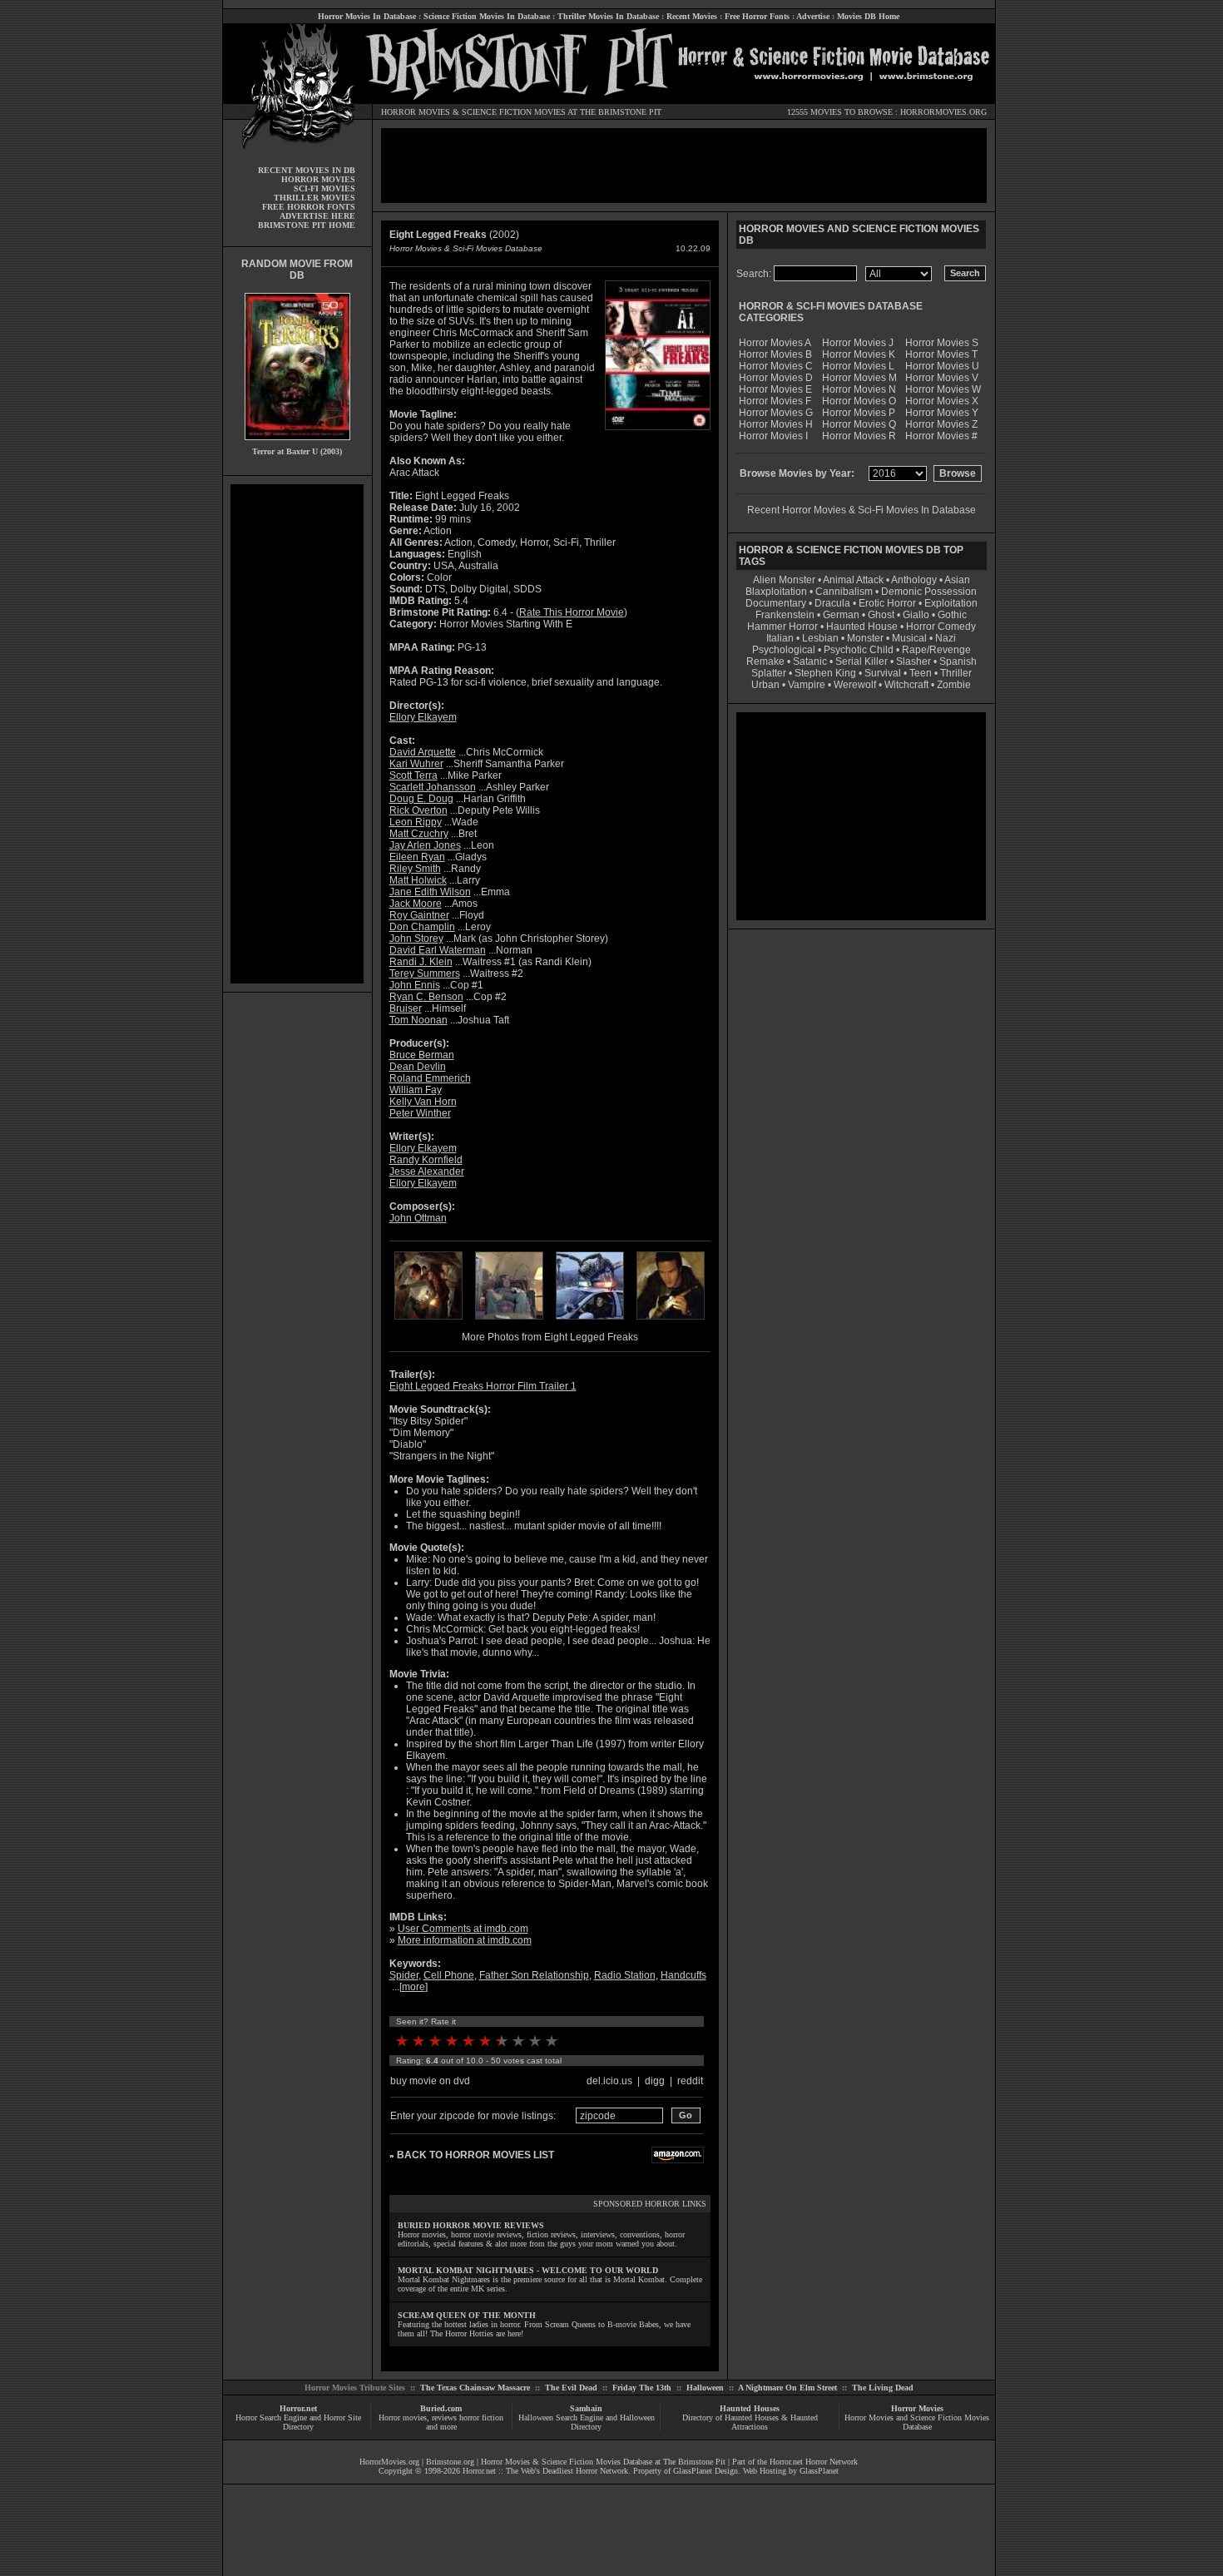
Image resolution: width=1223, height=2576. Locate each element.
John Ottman (418, 1218)
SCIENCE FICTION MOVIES (514, 112)
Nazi (946, 638)
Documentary (776, 603)
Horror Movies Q (859, 424)
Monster (865, 638)
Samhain (586, 2408)
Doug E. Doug (421, 799)
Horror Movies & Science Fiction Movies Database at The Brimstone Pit (603, 2462)
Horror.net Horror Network (814, 2462)
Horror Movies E (775, 389)
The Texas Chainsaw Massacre (475, 2388)
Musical (909, 638)
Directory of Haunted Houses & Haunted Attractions (750, 2422)
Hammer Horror (782, 627)
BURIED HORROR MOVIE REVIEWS (471, 2225)
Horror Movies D (776, 378)
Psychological (784, 650)
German (841, 615)
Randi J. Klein (421, 962)
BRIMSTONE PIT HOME (307, 225)
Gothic (952, 615)
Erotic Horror (887, 603)
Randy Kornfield (426, 1160)
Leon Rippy (416, 822)
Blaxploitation (776, 592)
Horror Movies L (858, 366)
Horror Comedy (941, 627)
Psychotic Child (859, 650)
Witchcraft (906, 685)
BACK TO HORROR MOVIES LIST (475, 2155)
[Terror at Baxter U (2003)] (297, 444)
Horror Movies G (776, 413)
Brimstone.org (450, 2462)
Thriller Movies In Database (608, 16)
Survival (883, 673)
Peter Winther (420, 1113)
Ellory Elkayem (423, 717)
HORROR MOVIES (416, 112)
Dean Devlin (418, 1067)
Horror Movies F (775, 401)
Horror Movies (917, 2408)
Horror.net (298, 2408)
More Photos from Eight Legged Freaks (550, 1337)
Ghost (881, 615)
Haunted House (862, 627)
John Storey (416, 939)
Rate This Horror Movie (572, 612)
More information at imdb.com (465, 1940)
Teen (921, 673)
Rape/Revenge (936, 650)
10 (552, 2041)
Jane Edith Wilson (430, 892)
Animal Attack (853, 580)
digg (655, 2081)
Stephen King (825, 673)
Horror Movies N (859, 389)
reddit (690, 2081)
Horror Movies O (859, 401)
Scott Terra (413, 775)
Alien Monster (784, 580)
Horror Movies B (775, 354)
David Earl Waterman (438, 950)
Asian (957, 580)
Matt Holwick (418, 880)
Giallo (916, 615)
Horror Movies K (859, 354)
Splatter (769, 673)
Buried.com (441, 2408)
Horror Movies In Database (367, 16)
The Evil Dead (571, 2388)
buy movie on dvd (430, 2081)
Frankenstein (785, 615)
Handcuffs (683, 1975)
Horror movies (403, 2417)
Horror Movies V (942, 378)
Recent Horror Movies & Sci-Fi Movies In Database (862, 510)
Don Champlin (422, 927)
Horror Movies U (942, 366)
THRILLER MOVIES (314, 198)
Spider (404, 1975)
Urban (765, 685)
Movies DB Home (868, 16)
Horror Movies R (859, 436)
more (413, 1987)
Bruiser (406, 1008)
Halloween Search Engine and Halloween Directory (587, 2422)
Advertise (813, 16)
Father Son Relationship (534, 1975)
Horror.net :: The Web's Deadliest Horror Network (545, 2471)
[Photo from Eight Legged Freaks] (428, 1321)
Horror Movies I (773, 436)
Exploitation (951, 603)
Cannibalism (844, 592)
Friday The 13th (642, 2388)
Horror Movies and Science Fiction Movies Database (917, 2422)
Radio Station (625, 1975)
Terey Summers (425, 973)
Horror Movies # (941, 436)
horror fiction (481, 2417)
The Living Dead (883, 2388)
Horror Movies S (942, 343)
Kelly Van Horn (423, 1102)
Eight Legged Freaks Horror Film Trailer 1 (483, 1386)
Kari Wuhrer (416, 764)
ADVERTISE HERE (317, 216)
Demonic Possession (929, 592)
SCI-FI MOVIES (324, 188)
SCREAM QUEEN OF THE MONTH (467, 2315)
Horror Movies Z (941, 424)
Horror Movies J (858, 343)
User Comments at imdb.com (463, 1929)
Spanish (958, 661)
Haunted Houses (750, 2408)
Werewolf (855, 685)
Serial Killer (862, 661)
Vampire (807, 685)
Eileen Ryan (417, 857)
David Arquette (423, 752)
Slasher (914, 661)
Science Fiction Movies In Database (487, 16)
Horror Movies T (941, 354)
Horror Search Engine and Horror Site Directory (298, 2422)
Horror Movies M (859, 378)
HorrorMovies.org (389, 2462)
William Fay (416, 1090)
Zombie (954, 685)
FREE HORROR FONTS (309, 207)
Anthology (914, 580)
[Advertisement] (297, 734)
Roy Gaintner (419, 915)
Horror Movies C (776, 366)
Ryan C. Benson (426, 997)
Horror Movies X (942, 401)
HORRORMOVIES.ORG (943, 112)
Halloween (705, 2388)
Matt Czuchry (419, 834)
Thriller (956, 673)
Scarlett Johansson (433, 787)
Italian (780, 638)
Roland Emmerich (430, 1078)
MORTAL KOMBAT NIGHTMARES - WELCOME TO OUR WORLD (528, 2270)
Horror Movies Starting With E (506, 624)
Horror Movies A (775, 343)
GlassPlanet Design (706, 2471)
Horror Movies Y (942, 413)
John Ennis (415, 985)
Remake (765, 661)
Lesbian (822, 638)
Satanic (810, 661)
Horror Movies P (859, 413)
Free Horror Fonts (757, 16)
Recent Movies (692, 16)
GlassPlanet (819, 2471)
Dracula (832, 603)
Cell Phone (449, 1975)
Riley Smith (415, 869)
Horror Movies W (943, 389)
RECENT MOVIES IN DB (307, 170)
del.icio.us (609, 2081)
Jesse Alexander (427, 1172)
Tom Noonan (418, 1020)
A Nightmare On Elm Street (787, 2388)
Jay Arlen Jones (425, 845)
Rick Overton (418, 810)
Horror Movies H (776, 424)
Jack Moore (416, 904)
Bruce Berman (422, 1055)
